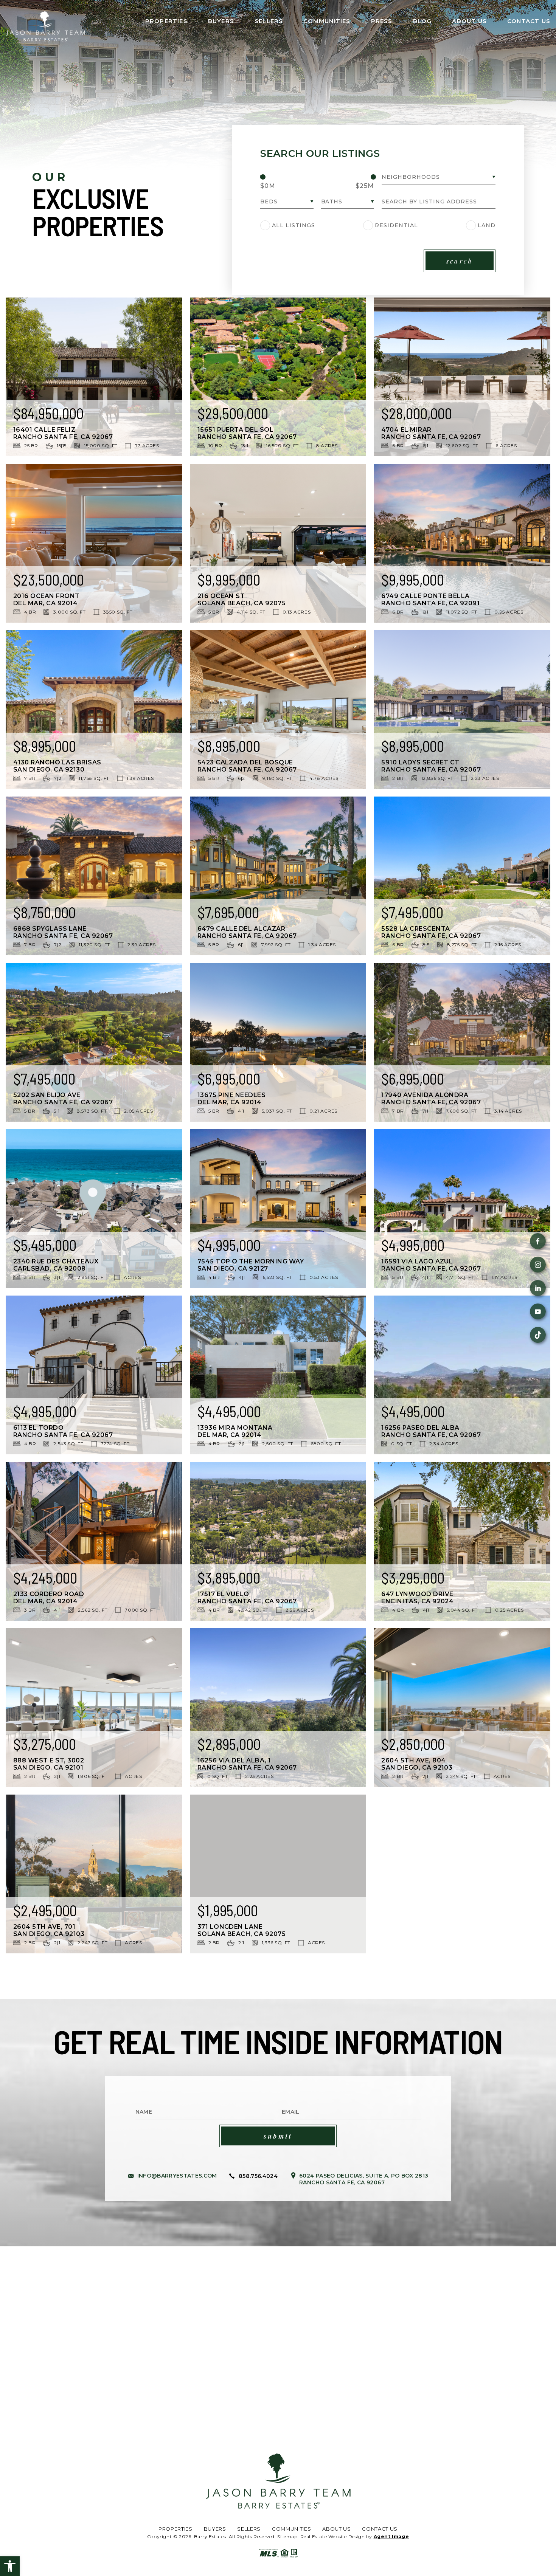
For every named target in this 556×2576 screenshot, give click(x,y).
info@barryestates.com (177, 2176)
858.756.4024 (258, 2176)
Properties (166, 21)
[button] (10, 2566)
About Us (469, 21)
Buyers (221, 21)
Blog (422, 21)
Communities (327, 21)
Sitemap (287, 2536)
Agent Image (391, 2536)
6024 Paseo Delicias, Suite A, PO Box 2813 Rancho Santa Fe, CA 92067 (364, 2179)
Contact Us (529, 21)
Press (382, 21)
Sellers (269, 21)
